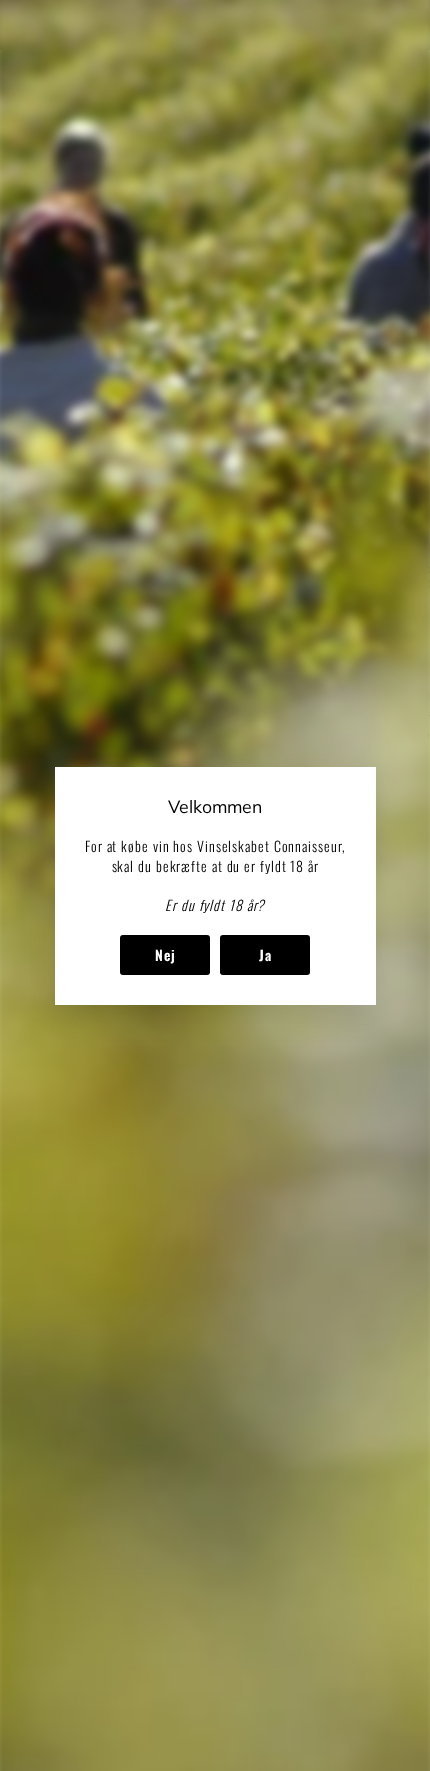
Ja (264, 953)
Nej (164, 953)
